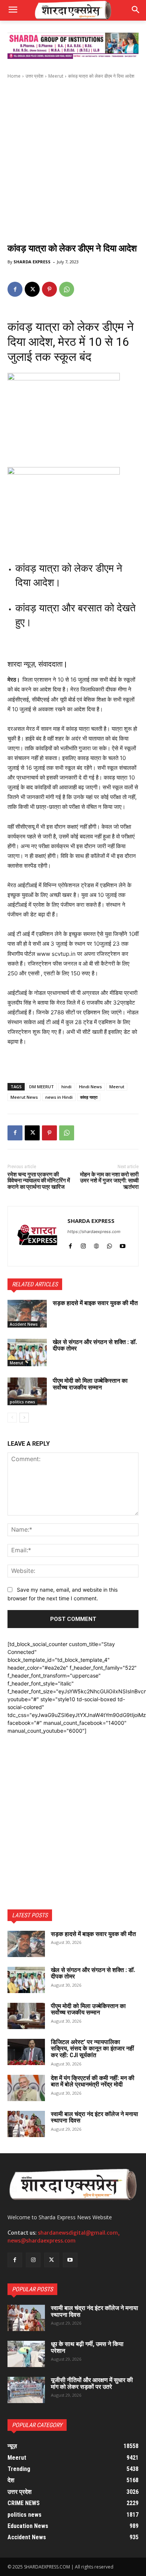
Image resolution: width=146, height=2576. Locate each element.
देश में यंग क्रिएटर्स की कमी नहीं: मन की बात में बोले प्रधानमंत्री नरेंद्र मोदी (93, 2081)
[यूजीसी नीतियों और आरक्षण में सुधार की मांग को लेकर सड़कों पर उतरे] (26, 2390)
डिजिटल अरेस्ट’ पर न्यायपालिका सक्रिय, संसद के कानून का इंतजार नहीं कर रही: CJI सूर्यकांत (92, 2049)
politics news (22, 1402)
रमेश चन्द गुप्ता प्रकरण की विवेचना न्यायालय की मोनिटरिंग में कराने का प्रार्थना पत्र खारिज (39, 1181)
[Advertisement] (73, 159)
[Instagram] (83, 1244)
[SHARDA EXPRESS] (38, 1236)
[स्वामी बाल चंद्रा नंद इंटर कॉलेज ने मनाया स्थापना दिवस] (26, 2124)
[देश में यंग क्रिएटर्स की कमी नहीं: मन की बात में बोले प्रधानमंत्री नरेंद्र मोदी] (26, 2088)
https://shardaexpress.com (94, 1232)
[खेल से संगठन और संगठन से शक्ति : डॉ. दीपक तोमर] (27, 1353)
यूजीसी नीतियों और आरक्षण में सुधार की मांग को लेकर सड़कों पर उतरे (92, 2383)
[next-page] (24, 1418)
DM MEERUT (42, 1087)
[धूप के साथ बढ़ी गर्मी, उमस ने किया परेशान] (26, 2354)
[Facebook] (15, 289)
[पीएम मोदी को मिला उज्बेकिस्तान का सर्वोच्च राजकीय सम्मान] (27, 1391)
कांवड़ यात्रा (89, 1097)
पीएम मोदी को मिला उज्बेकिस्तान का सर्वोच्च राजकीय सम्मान (90, 1384)
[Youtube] (123, 1244)
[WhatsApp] (67, 289)
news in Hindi (59, 1097)
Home (14, 76)
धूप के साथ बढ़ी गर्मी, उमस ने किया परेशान (87, 2347)
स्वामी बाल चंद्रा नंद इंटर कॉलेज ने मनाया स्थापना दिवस (95, 2117)
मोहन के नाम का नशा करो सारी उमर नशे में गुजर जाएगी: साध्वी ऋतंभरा (109, 1181)
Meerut (56, 76)
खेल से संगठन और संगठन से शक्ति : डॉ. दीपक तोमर (95, 1345)
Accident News (24, 1324)
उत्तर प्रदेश (34, 76)
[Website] (96, 1244)
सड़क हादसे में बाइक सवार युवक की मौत (95, 1303)
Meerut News (24, 1097)
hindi (66, 1087)
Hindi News (90, 1087)
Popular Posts (32, 2289)
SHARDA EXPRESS (32, 262)
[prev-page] (12, 1418)
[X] (32, 289)
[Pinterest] (49, 289)
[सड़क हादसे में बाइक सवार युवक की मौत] (27, 1314)
